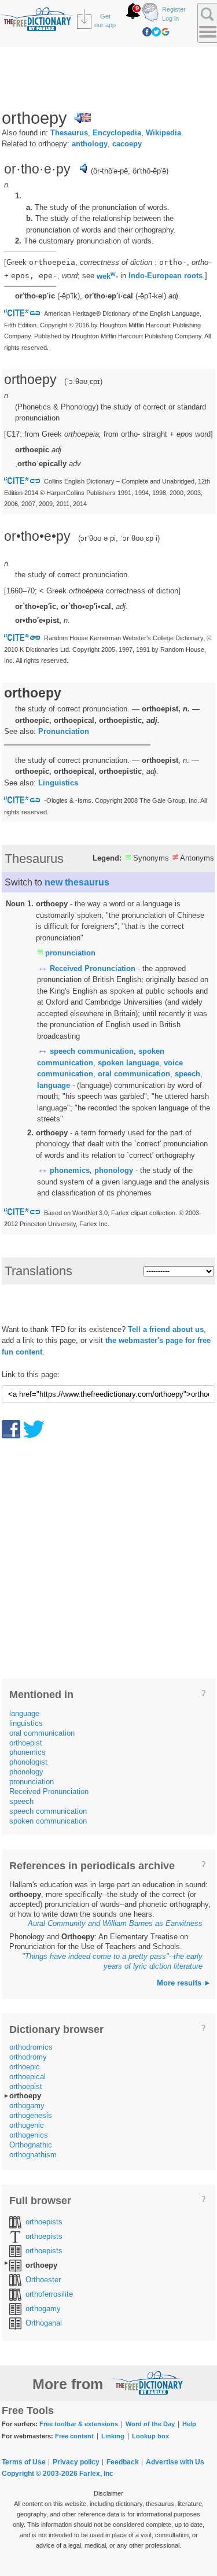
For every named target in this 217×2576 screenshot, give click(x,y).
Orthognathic (31, 2145)
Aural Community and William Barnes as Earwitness (115, 1923)
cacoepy (127, 144)
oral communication (134, 1074)
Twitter (156, 32)
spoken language (128, 1063)
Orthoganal (44, 2323)
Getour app (105, 21)
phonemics (70, 1170)
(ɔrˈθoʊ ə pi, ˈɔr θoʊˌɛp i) (119, 538)
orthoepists (44, 2222)
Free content (74, 2436)
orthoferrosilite (49, 2294)
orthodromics (31, 2047)
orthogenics (29, 2135)
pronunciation (70, 953)
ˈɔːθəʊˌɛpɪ (83, 381)
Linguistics (58, 783)
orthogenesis (31, 2115)
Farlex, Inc (96, 2474)
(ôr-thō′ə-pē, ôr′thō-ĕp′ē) (130, 171)
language (54, 1085)
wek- (107, 276)
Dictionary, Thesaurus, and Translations (148, 2383)
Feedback (123, 2462)
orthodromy (28, 2057)
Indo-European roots (165, 276)
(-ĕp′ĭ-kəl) (151, 296)
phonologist (28, 1762)
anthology (90, 144)
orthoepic (25, 2067)
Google (165, 32)
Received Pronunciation (93, 968)
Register (174, 9)
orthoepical (27, 2077)
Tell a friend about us (166, 1329)
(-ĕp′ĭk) (69, 296)
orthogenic (27, 2125)
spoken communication (48, 1821)
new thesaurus (77, 882)
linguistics (26, 1723)
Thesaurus (69, 133)
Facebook (147, 32)
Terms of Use (24, 2462)
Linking (113, 2436)
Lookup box (150, 2436)
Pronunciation (64, 731)
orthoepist (26, 1743)
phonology (114, 1170)
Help (189, 2424)
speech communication (92, 1051)
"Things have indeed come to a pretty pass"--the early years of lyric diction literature (112, 1961)
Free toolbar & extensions (79, 2424)
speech (187, 1074)
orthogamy (27, 2106)
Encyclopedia (117, 133)
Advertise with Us (175, 2462)
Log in (170, 19)
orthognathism (33, 2155)
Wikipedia (163, 133)
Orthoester (43, 2280)
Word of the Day (150, 2424)
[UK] (83, 118)
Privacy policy (76, 2462)
